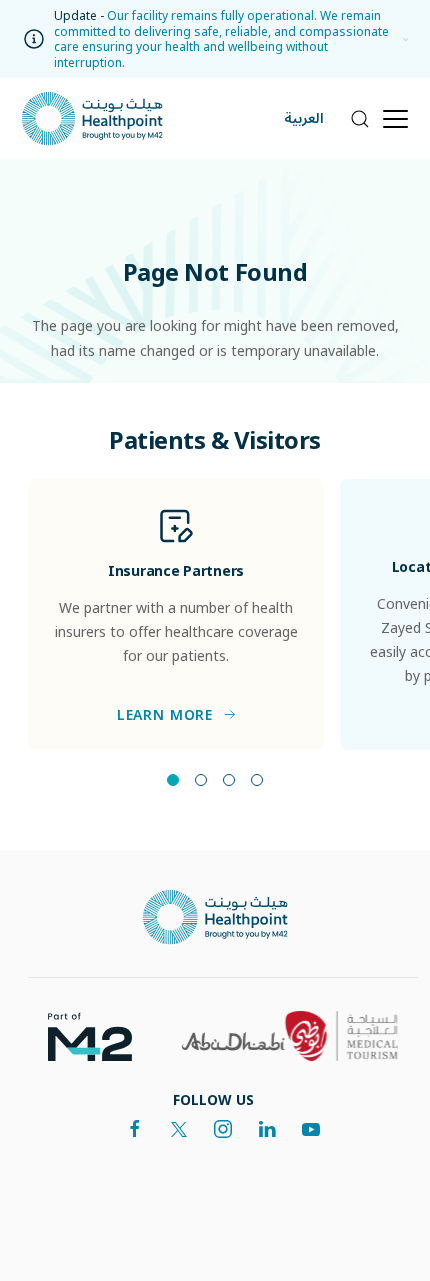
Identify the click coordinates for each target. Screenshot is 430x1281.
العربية (304, 118)
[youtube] (311, 1129)
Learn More (165, 715)
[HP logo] (215, 917)
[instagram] (223, 1129)
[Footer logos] (82, 1035)
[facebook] (135, 1129)
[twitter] (179, 1129)
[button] (400, 39)
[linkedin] (267, 1129)
